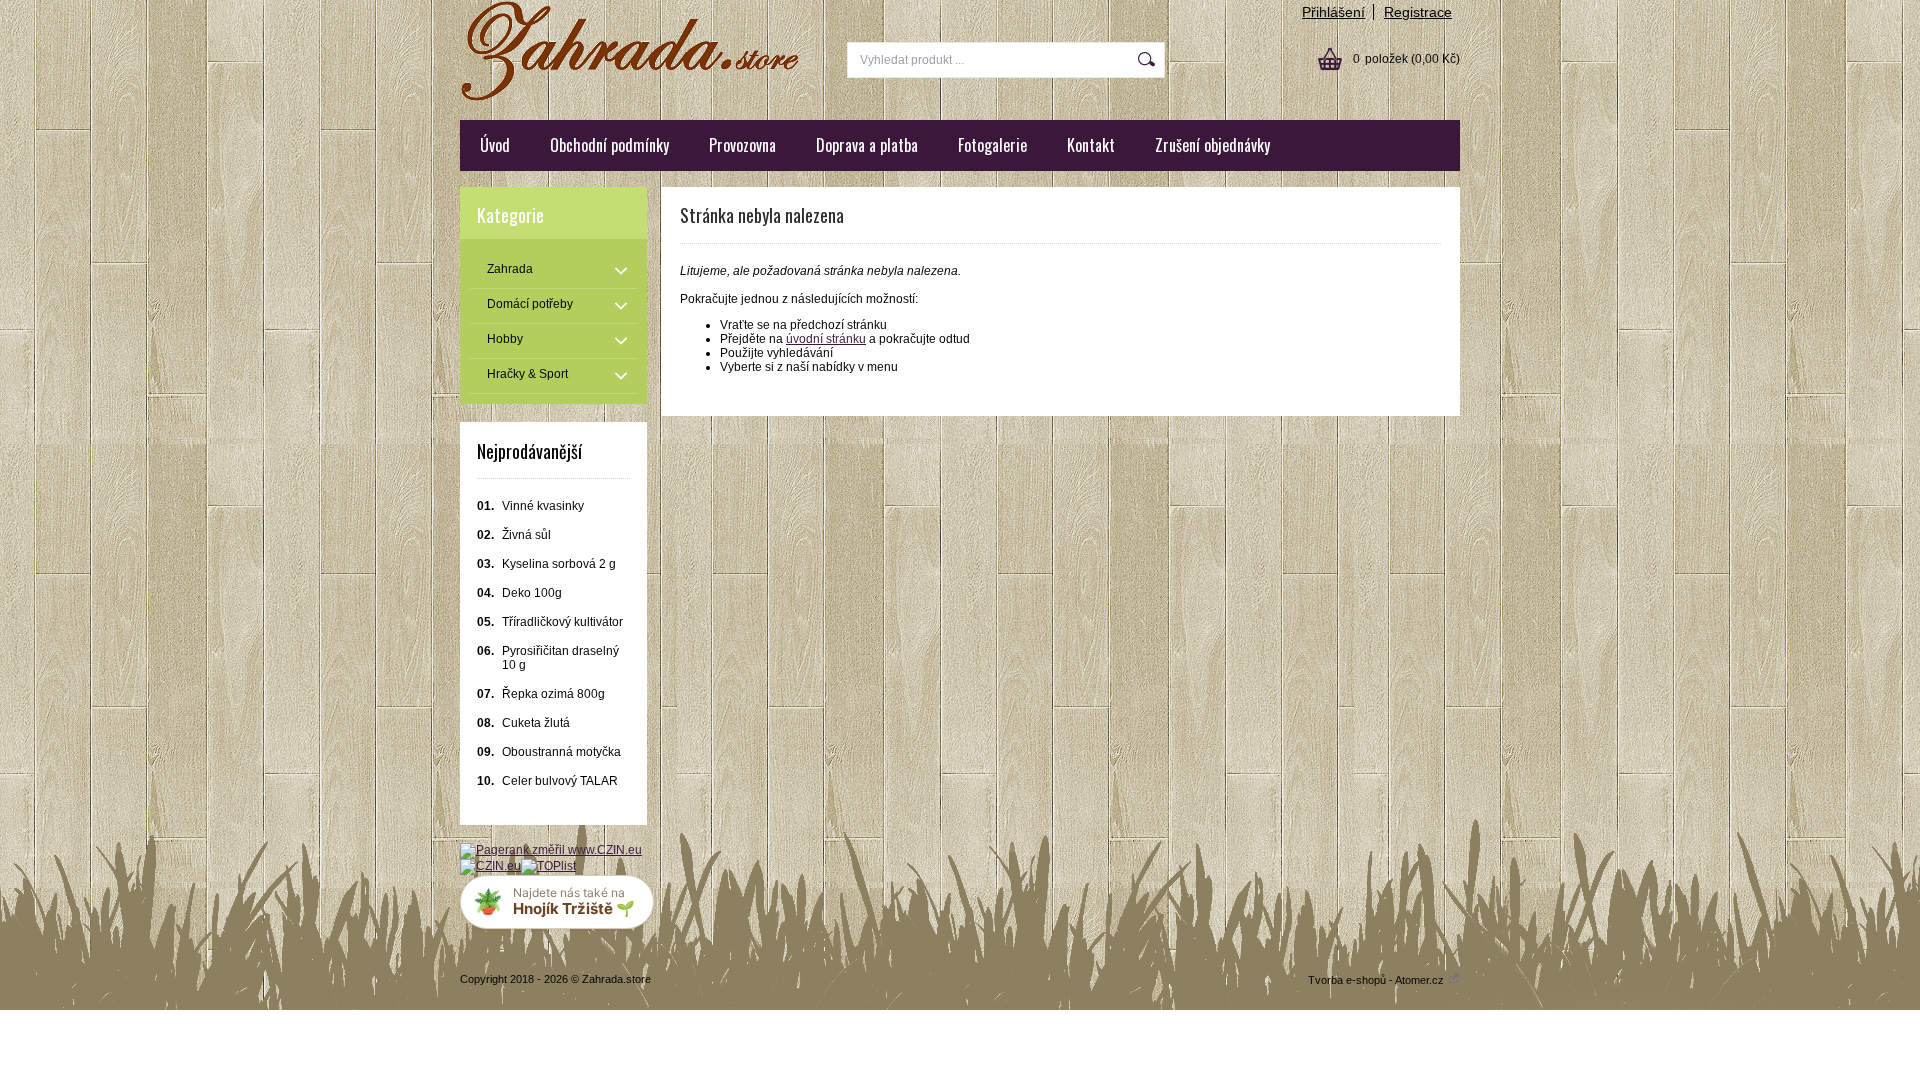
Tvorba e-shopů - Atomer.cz (1377, 980)
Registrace (1418, 12)
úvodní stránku (826, 339)
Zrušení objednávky (1212, 145)
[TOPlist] (548, 866)
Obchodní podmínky (609, 145)
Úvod (495, 145)
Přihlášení (1333, 12)
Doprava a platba (867, 145)
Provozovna (742, 145)
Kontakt (1091, 145)
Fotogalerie (992, 145)
